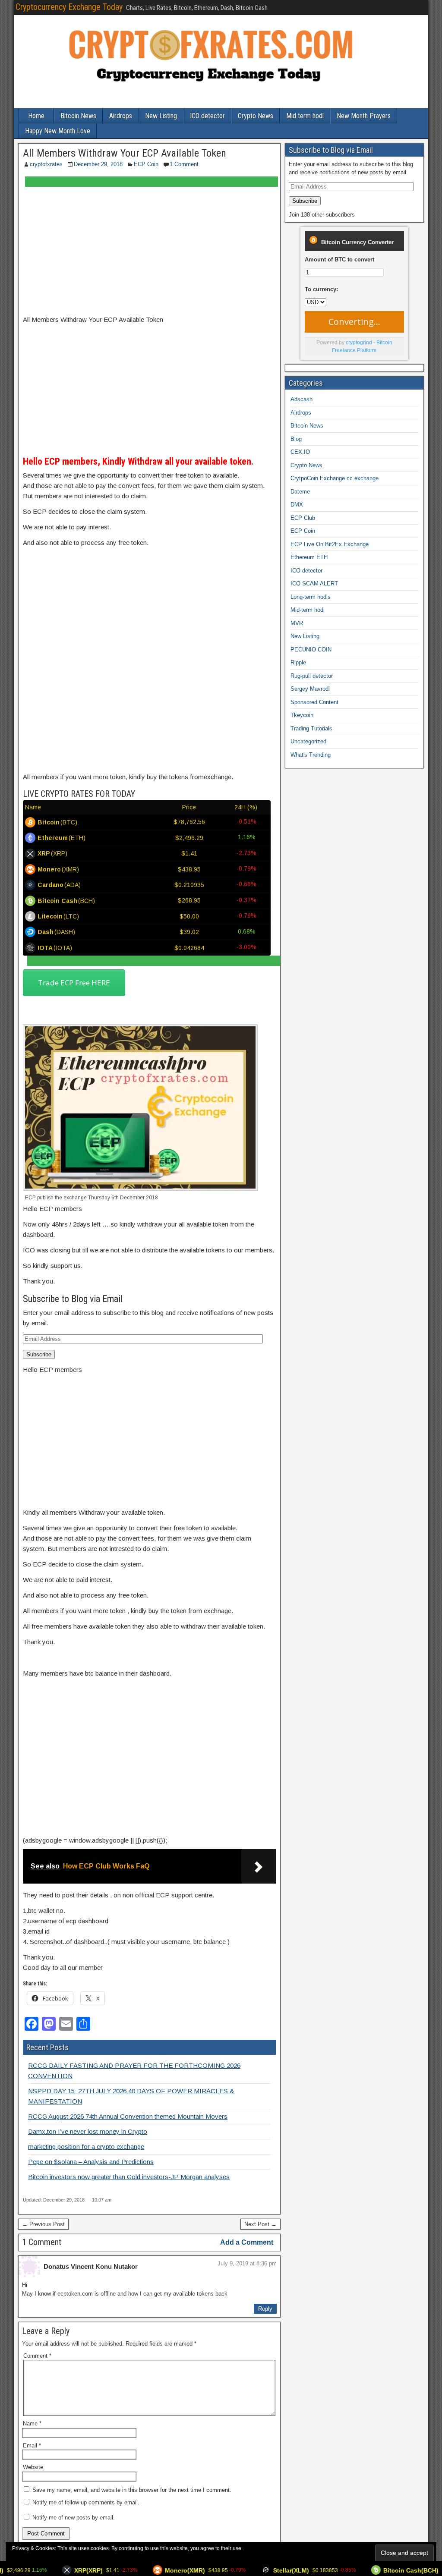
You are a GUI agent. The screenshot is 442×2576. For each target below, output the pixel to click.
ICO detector (207, 116)
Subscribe (39, 1354)
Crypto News (256, 116)
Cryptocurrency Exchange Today (69, 7)
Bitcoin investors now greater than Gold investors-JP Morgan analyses (129, 2177)
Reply (265, 2309)
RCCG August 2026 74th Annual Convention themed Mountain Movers (128, 2116)
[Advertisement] (149, 251)
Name (32, 2423)
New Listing (161, 116)
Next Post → (260, 2224)
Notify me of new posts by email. (74, 2518)
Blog (296, 439)
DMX (297, 505)
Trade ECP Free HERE (74, 983)
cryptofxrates (46, 164)
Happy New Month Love (58, 131)
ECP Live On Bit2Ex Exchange (330, 544)
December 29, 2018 (98, 164)
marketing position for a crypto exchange (86, 2147)
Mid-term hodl (308, 610)
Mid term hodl (305, 116)
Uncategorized (308, 741)
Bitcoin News (78, 116)
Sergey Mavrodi (310, 689)
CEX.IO (300, 452)
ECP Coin (146, 164)
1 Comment (184, 164)
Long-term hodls (311, 597)
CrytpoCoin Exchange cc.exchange (335, 478)
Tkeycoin (302, 715)
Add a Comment (247, 2242)
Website (33, 2467)
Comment (37, 2356)
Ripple (298, 662)
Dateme (300, 492)
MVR (297, 623)
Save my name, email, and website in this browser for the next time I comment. (132, 2490)
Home (36, 116)
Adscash (302, 399)
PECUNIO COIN (311, 650)
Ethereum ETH (309, 557)
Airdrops (121, 116)
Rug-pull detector (312, 676)
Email (32, 2445)
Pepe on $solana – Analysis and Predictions (91, 2162)
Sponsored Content (314, 702)
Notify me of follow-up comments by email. (86, 2502)
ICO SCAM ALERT (314, 583)
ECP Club (303, 518)
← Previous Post (43, 2224)
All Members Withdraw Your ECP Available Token (125, 153)
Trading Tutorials (311, 728)
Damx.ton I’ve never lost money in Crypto (88, 2131)
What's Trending (311, 755)
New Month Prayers (364, 116)
